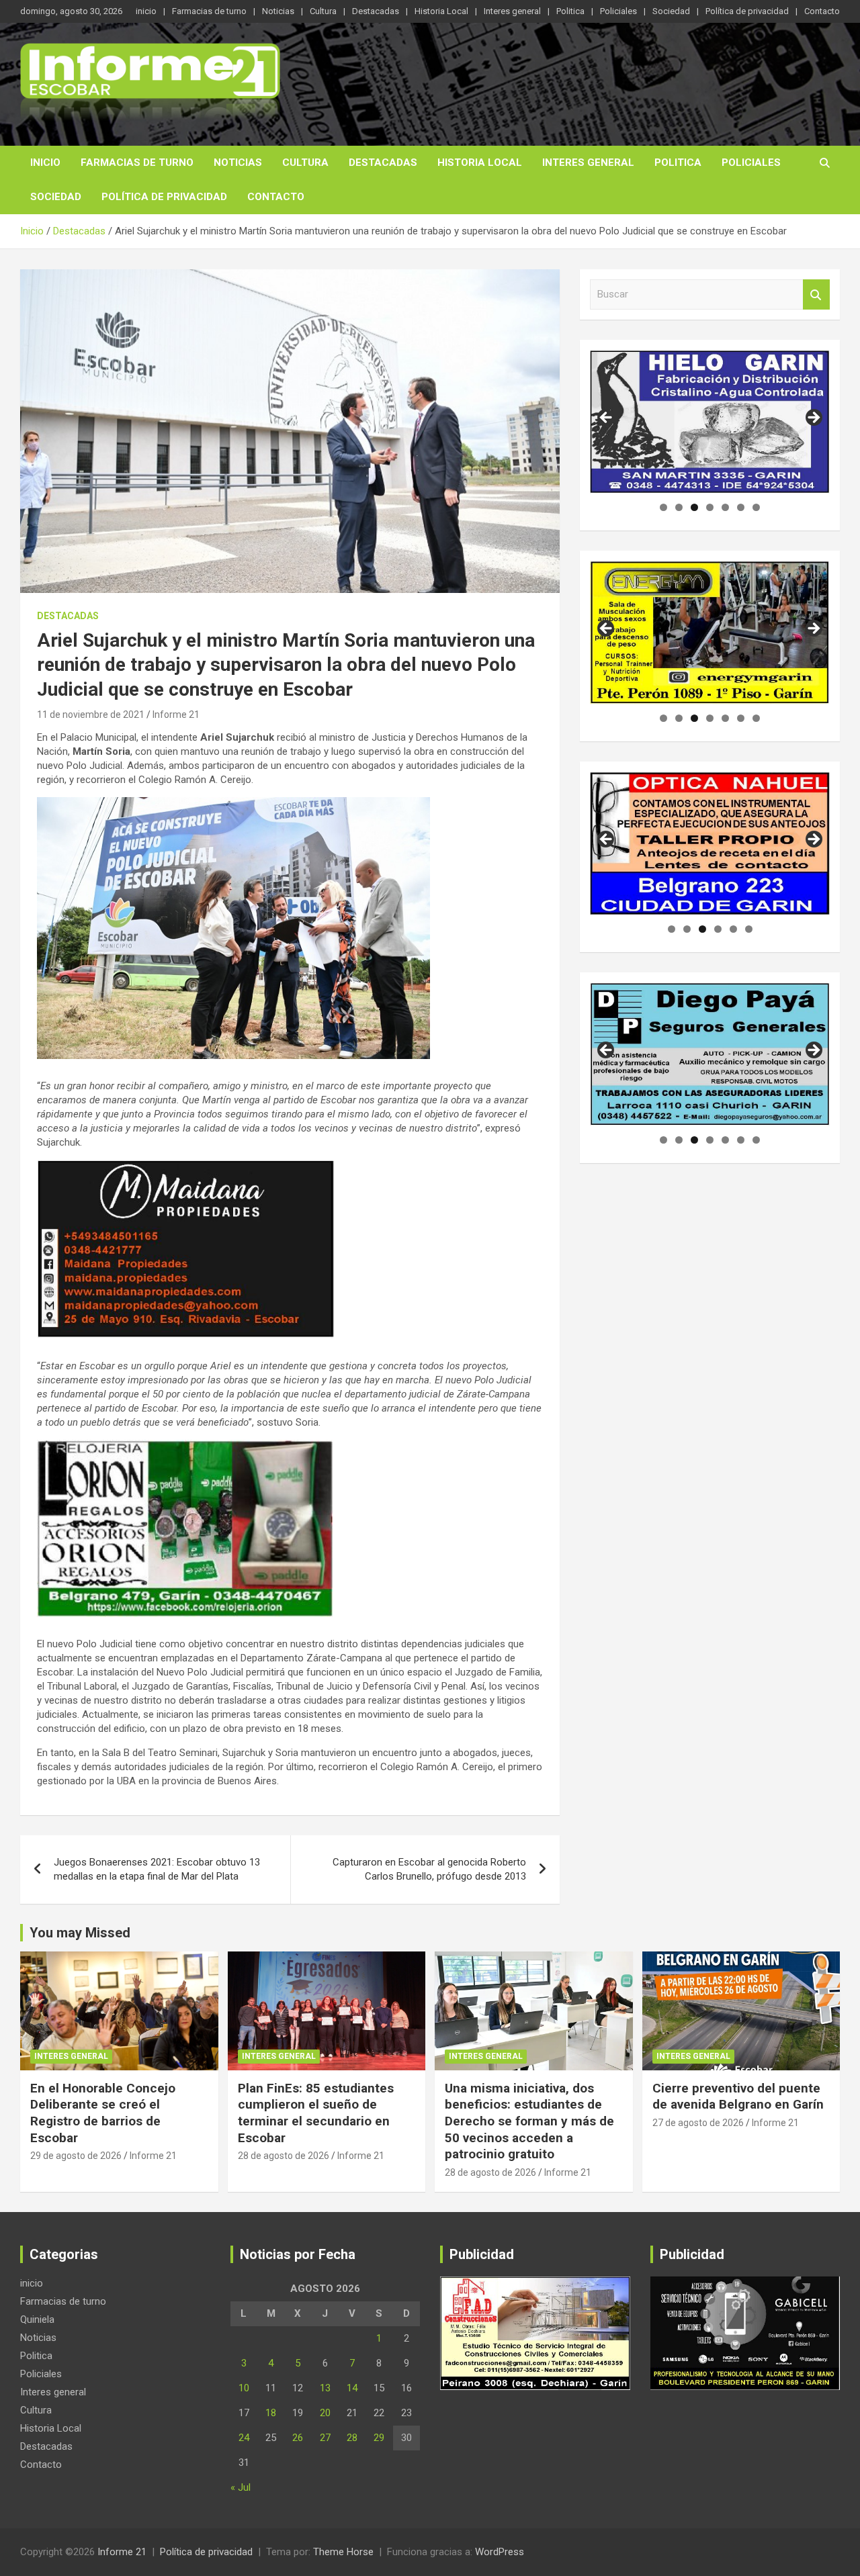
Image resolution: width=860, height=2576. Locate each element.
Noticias (278, 11)
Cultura (323, 11)
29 (379, 2438)
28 (352, 2438)
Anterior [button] (607, 418)
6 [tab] (741, 507)
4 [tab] (710, 507)
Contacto (822, 11)
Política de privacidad (747, 11)
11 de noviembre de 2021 (91, 715)
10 (244, 2388)
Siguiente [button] (813, 418)
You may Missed (80, 1933)
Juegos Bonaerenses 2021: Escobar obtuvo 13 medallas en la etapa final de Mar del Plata (157, 1869)
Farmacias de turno (209, 11)
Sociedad (671, 11)
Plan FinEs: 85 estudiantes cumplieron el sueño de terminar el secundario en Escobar (316, 2113)
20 (325, 2413)
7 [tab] (756, 507)
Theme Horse (343, 2552)
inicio (146, 11)
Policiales (618, 11)
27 (325, 2438)
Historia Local (441, 11)
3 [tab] (694, 507)
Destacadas (376, 11)
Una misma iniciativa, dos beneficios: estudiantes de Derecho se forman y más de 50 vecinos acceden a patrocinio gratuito (529, 2121)
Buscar (816, 294)
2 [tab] (679, 507)
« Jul (241, 2487)
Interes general (512, 11)
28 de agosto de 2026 (284, 2156)
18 (271, 2413)
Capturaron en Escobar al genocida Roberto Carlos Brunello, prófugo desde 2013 (429, 1869)
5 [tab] (725, 507)
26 (298, 2438)
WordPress (500, 2552)
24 (244, 2438)
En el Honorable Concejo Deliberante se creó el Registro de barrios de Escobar (103, 2113)
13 (325, 2388)
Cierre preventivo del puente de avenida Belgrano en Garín (738, 2097)
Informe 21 (176, 715)
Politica (570, 11)
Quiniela (37, 2319)
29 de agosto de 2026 (76, 2156)
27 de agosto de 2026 (698, 2123)
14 (352, 2388)
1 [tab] (663, 507)
